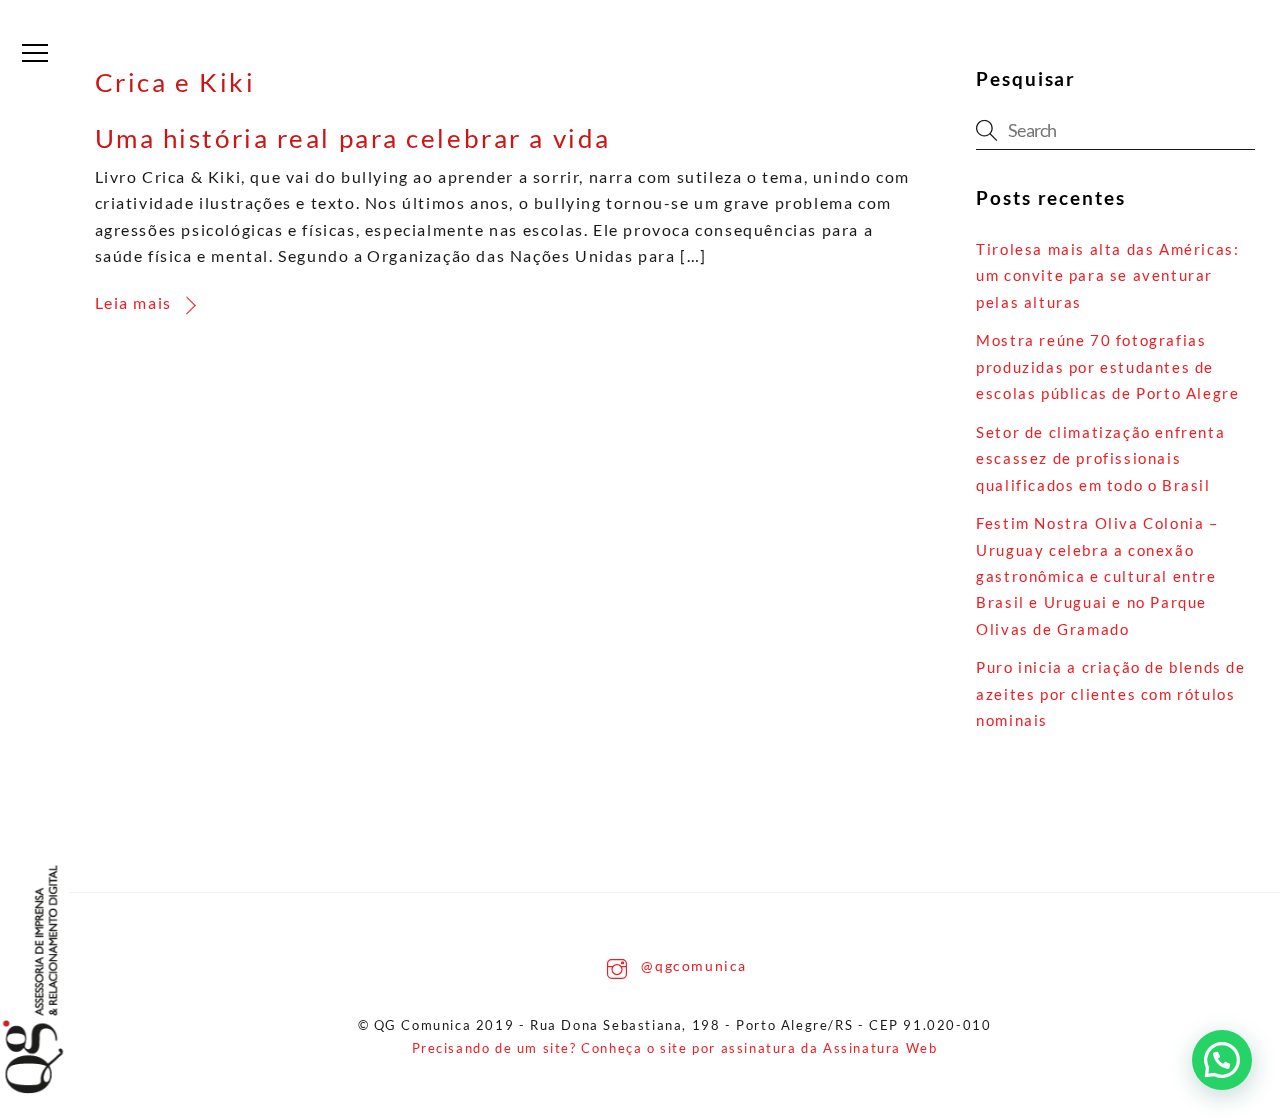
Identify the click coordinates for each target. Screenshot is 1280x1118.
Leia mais (133, 302)
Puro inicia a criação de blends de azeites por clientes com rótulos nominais (1110, 693)
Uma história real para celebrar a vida (353, 138)
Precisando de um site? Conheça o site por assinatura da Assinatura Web (675, 1048)
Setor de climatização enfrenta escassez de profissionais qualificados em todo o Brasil (1100, 458)
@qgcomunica (692, 965)
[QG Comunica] (53, 979)
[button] (1222, 1060)
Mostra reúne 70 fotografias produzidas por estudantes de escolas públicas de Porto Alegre (1107, 366)
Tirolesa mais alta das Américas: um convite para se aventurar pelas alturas (1107, 275)
